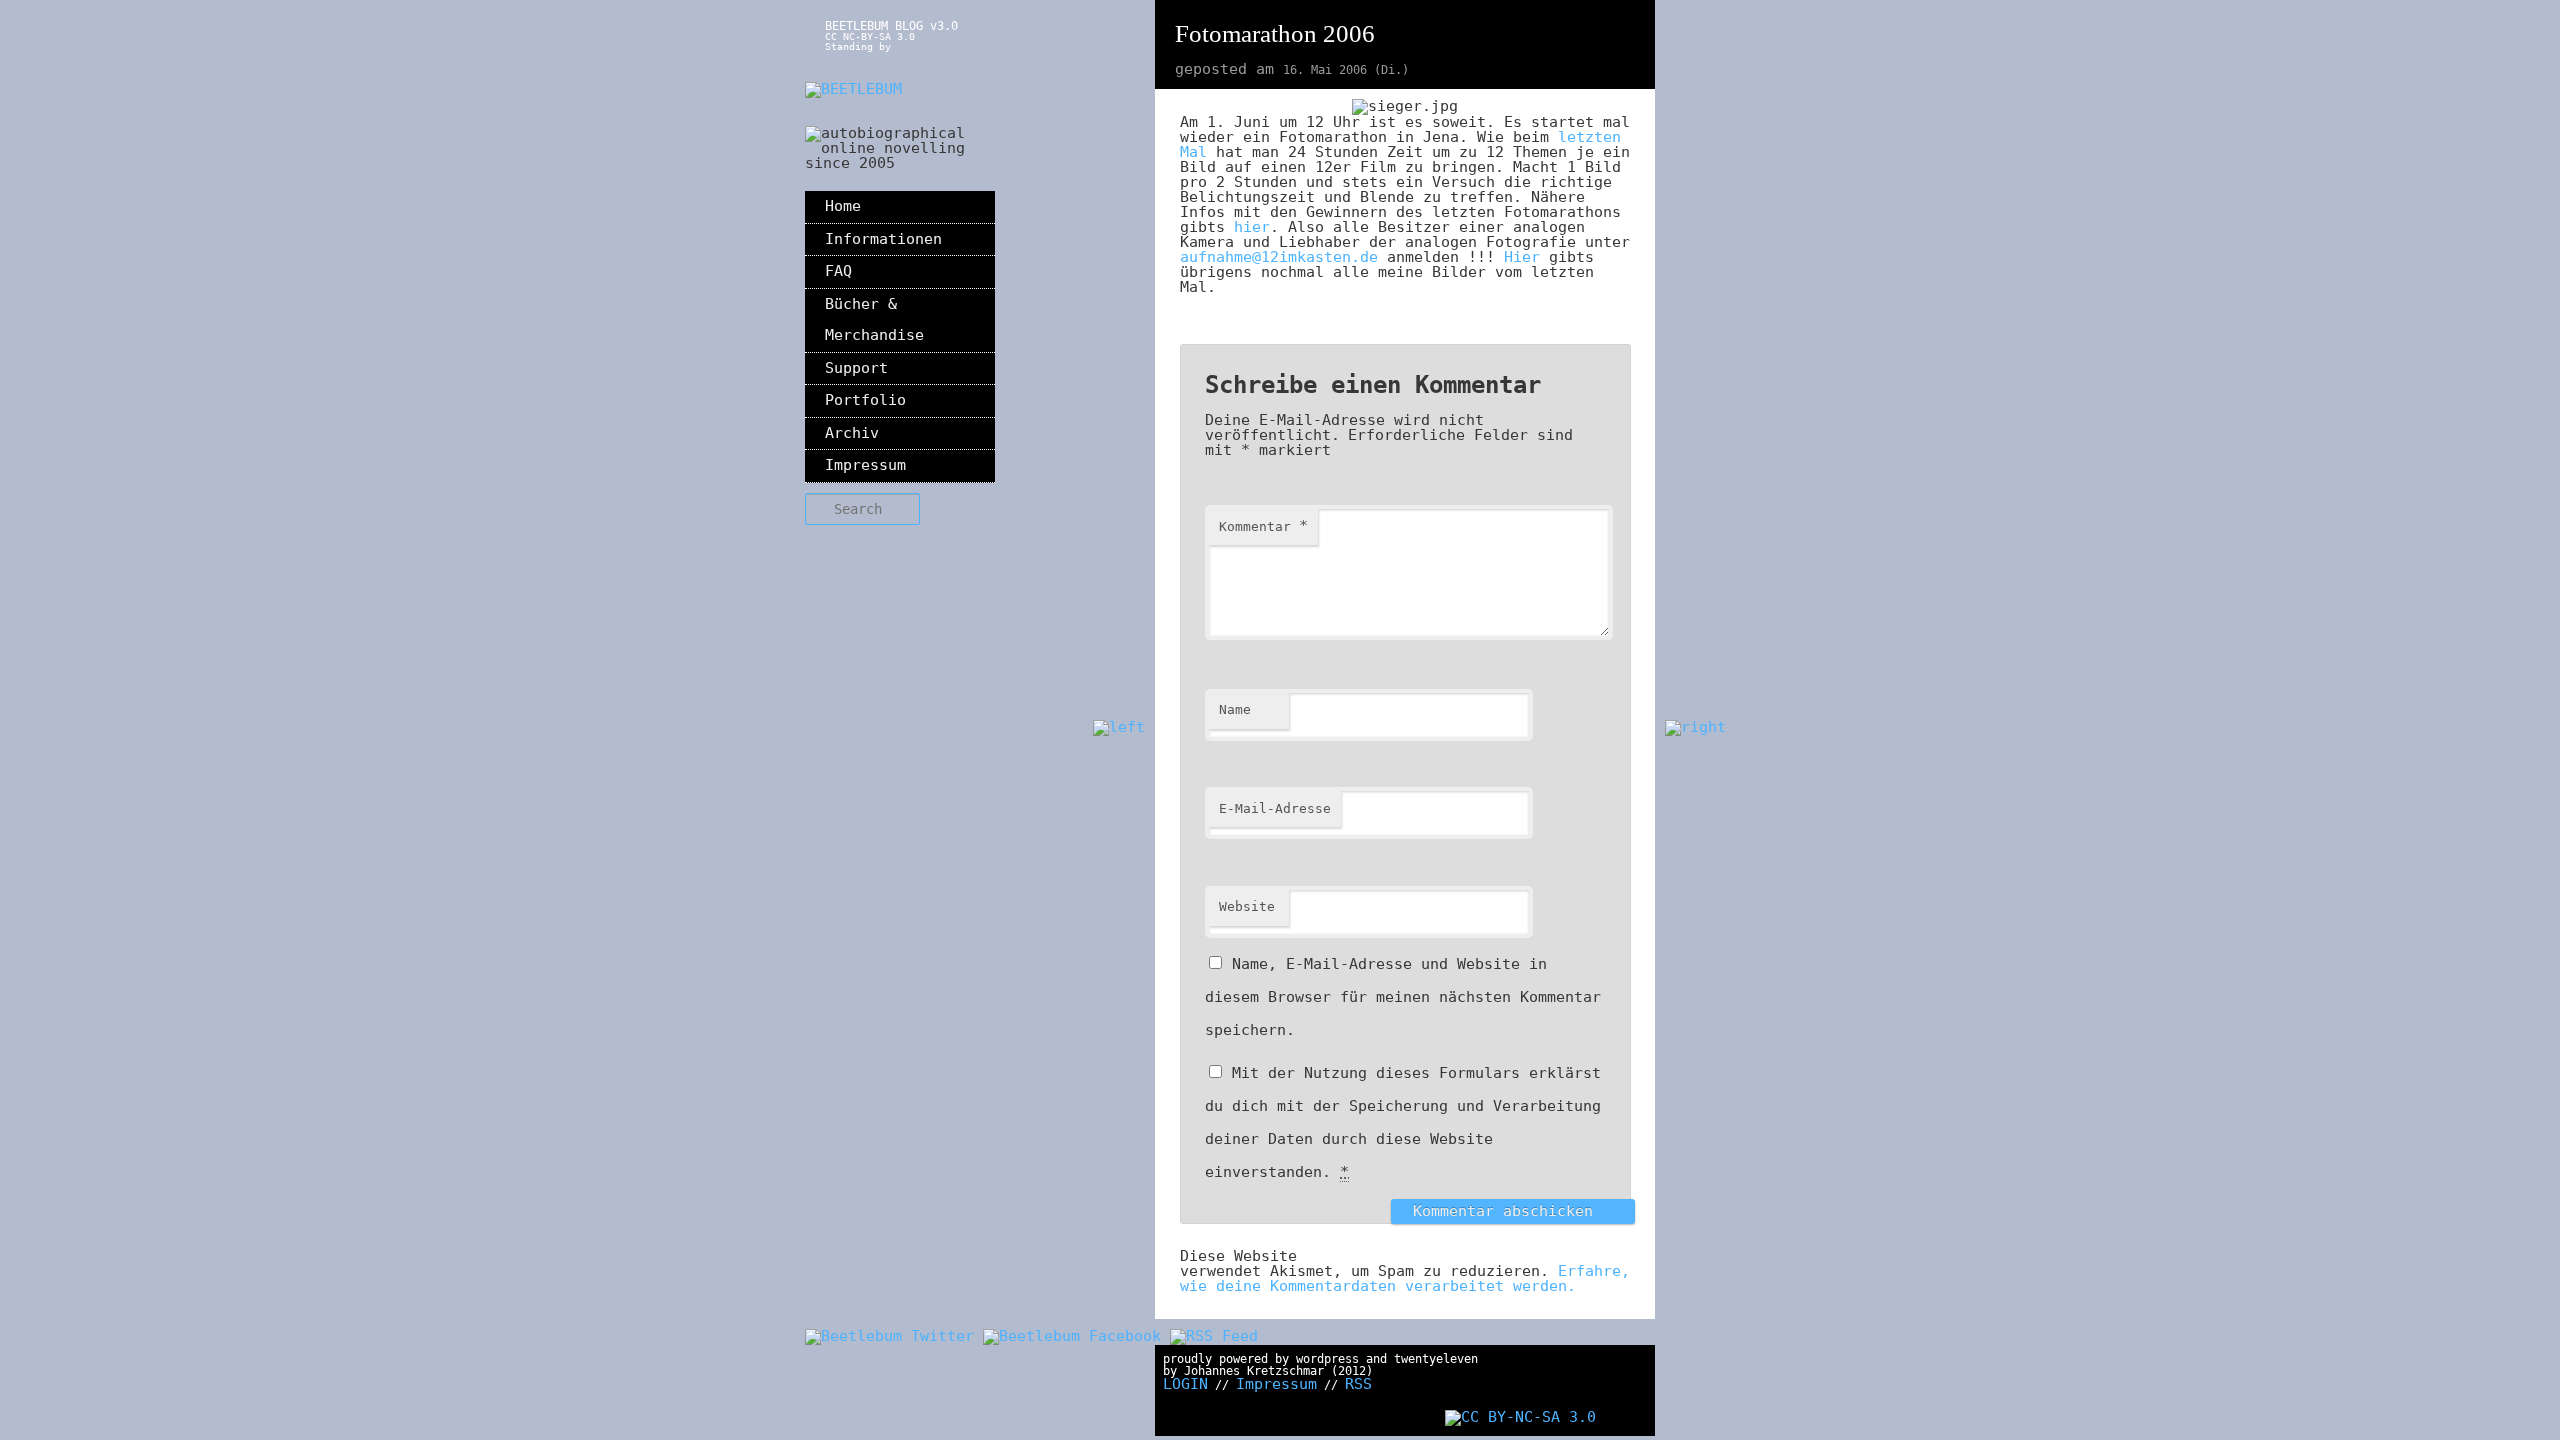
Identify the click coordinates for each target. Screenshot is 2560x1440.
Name (1235, 709)
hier (1252, 227)
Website (1247, 906)
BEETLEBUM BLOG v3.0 (891, 26)
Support (856, 368)
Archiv (852, 433)
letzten (1589, 137)
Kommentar (1263, 526)
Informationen (883, 239)
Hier (1522, 257)
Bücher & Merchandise (874, 320)
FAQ (838, 271)
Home (843, 206)
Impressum (865, 465)
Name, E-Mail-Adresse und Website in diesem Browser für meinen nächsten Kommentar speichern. (1403, 997)
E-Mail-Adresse (1275, 808)
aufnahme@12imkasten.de (1279, 257)
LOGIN (1185, 1384)
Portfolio (865, 400)
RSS (1358, 1384)
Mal (1193, 152)
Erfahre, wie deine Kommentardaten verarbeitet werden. (1405, 1278)
